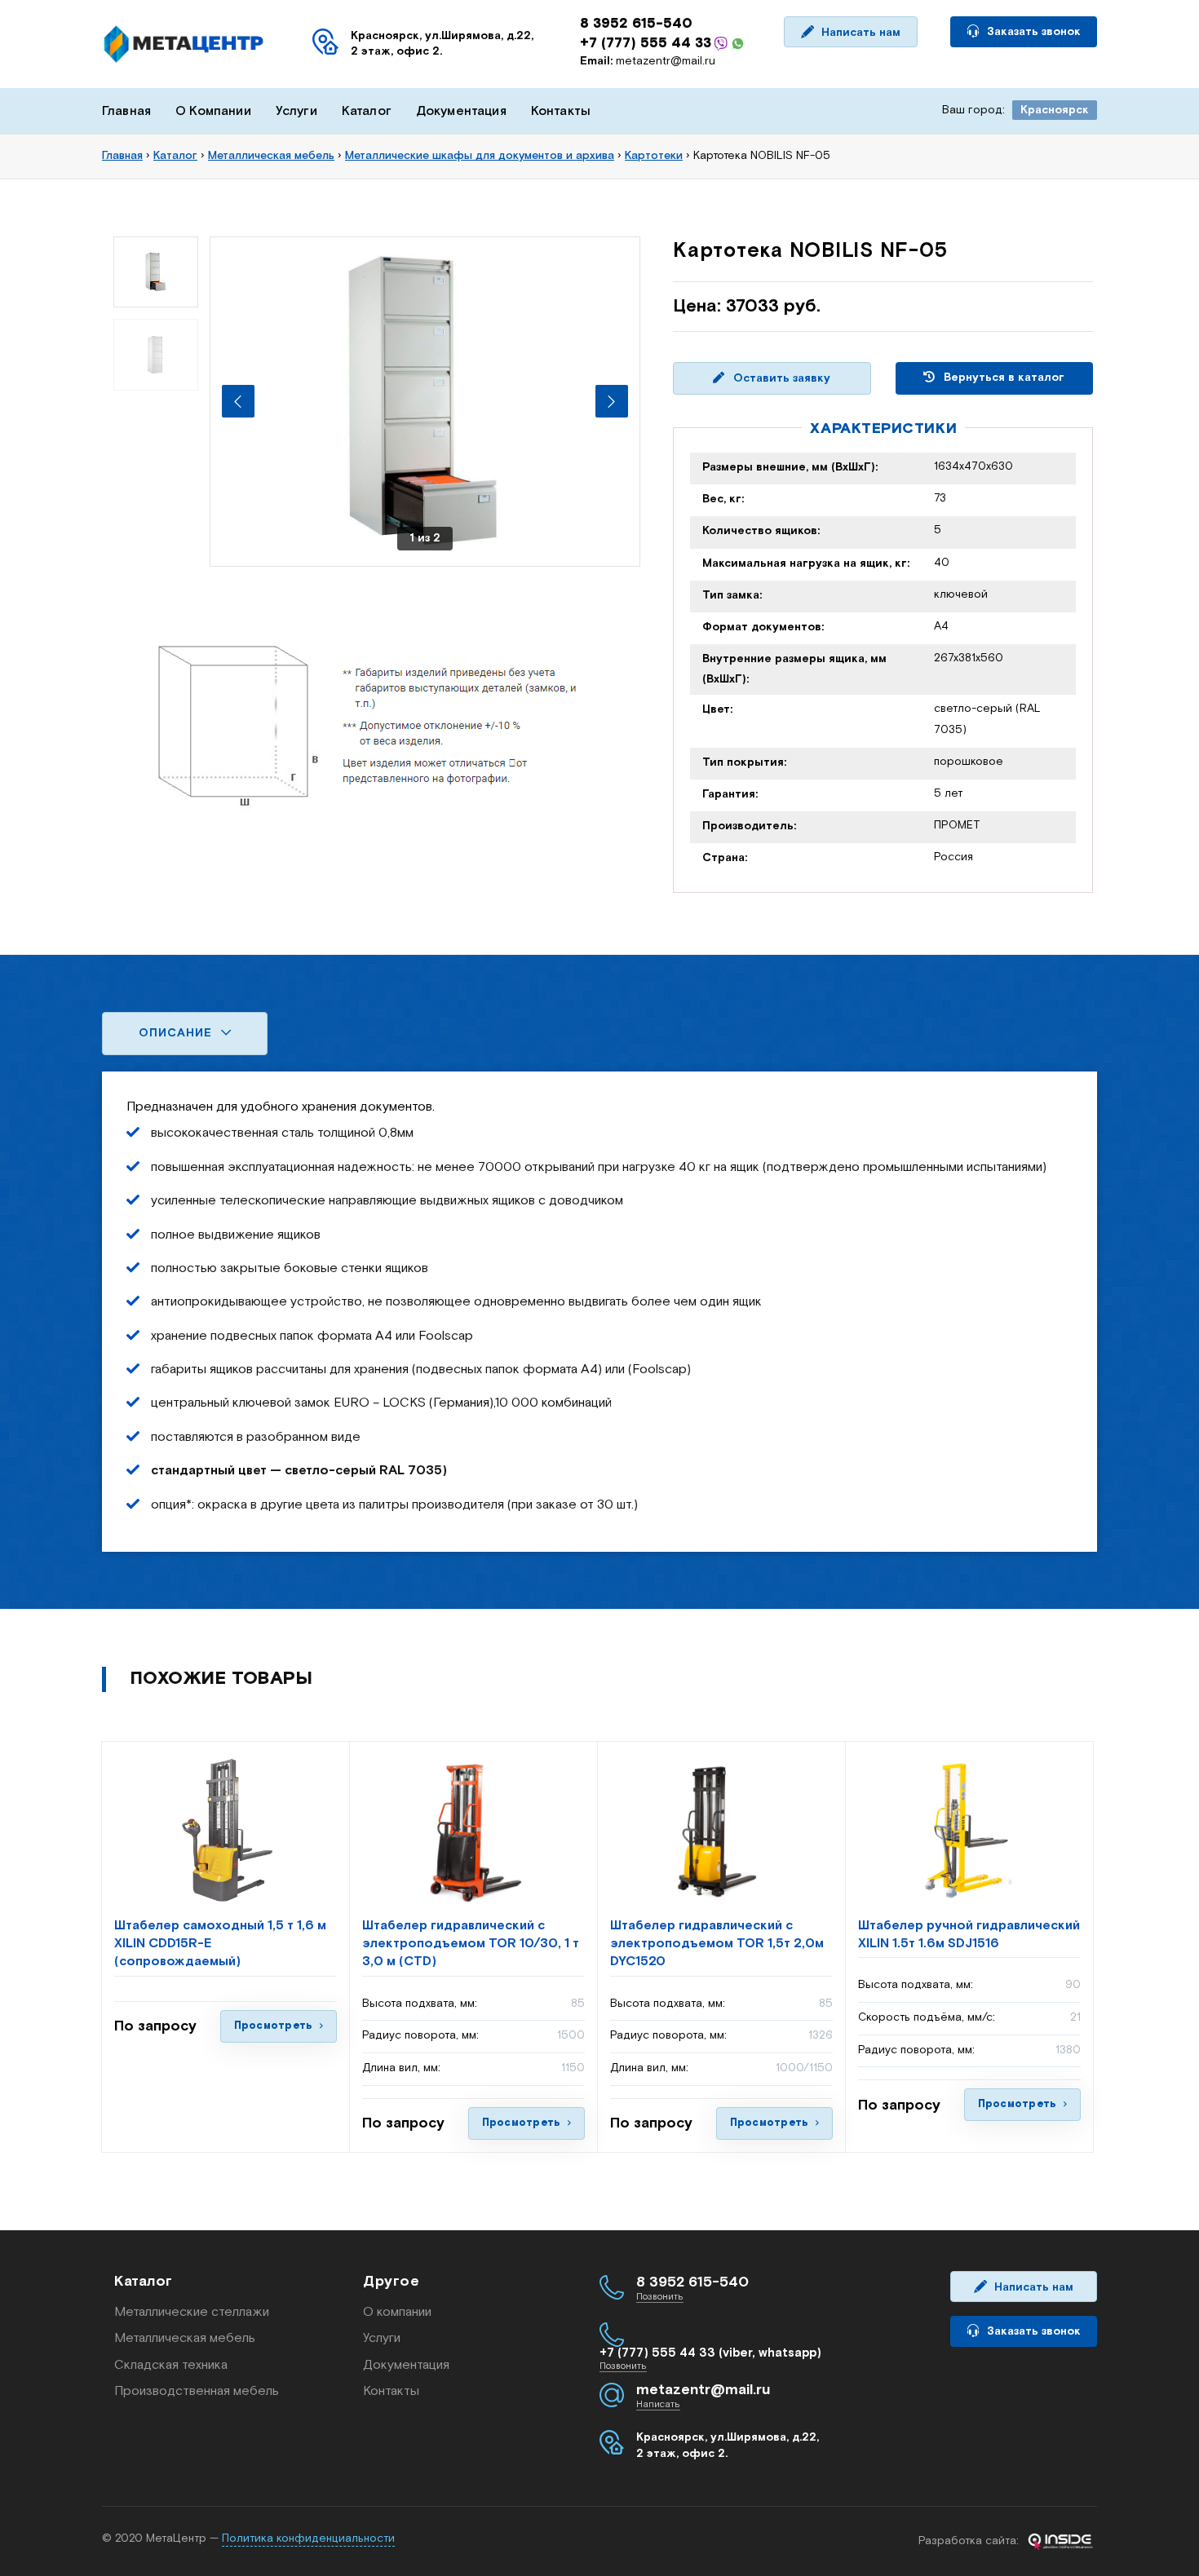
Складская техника (171, 2365)
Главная (126, 111)
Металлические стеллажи (192, 2312)
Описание (177, 1033)
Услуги (296, 111)
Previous (238, 401)
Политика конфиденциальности (308, 2538)
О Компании (213, 111)
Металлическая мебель (185, 2338)
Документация (461, 111)
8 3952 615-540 (636, 24)
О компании (397, 2312)
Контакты (561, 111)
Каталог (367, 111)
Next (612, 401)
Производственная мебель (197, 2391)
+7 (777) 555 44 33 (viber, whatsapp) (710, 2353)
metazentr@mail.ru (648, 61)
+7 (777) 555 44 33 (646, 43)
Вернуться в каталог (1002, 378)
